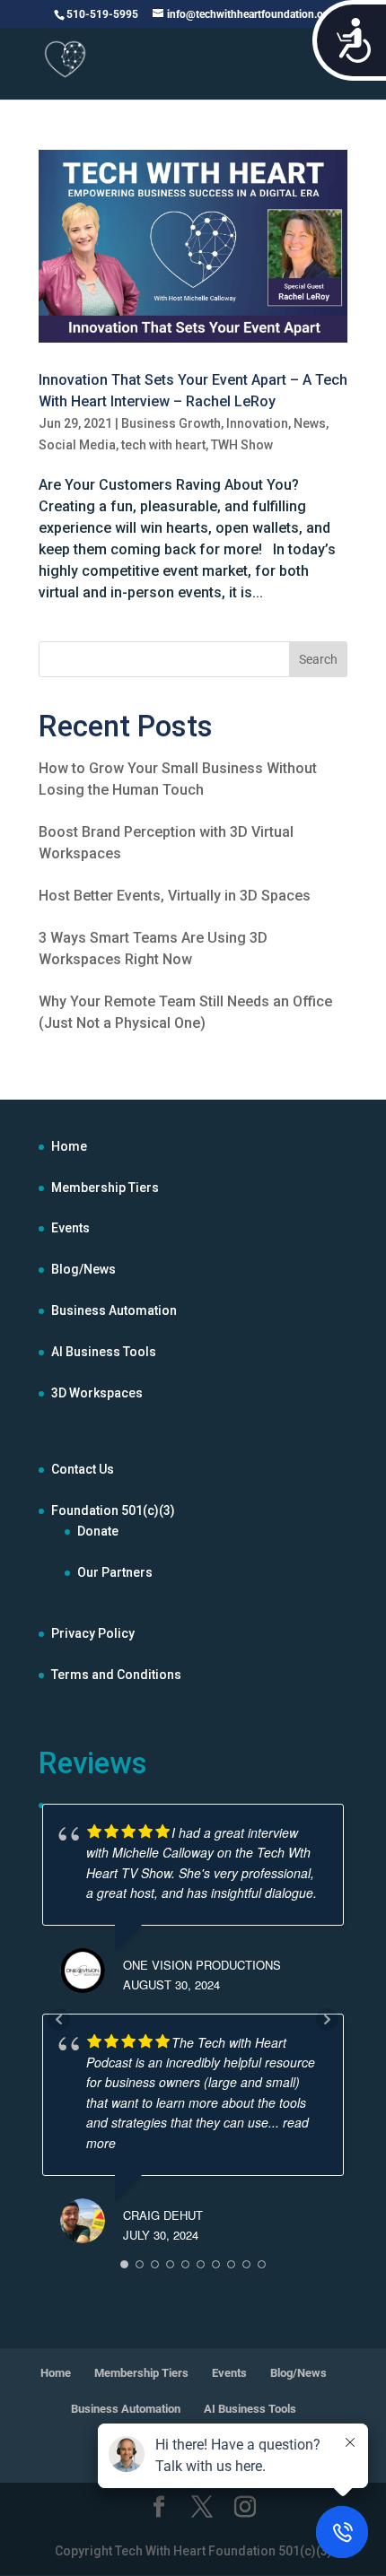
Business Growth (171, 423)
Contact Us (83, 1469)
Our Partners (115, 1572)
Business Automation (114, 1310)
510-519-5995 (102, 14)
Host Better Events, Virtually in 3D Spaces (175, 896)
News (310, 423)
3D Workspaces (97, 1393)
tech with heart (163, 445)
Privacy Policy (93, 1633)
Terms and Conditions (116, 1675)
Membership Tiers (105, 1188)
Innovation (257, 423)
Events (70, 1228)
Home (69, 1146)
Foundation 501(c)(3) (113, 1510)
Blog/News (83, 1269)
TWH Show (242, 445)
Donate (98, 1531)
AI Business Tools (104, 1352)
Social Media (77, 445)
